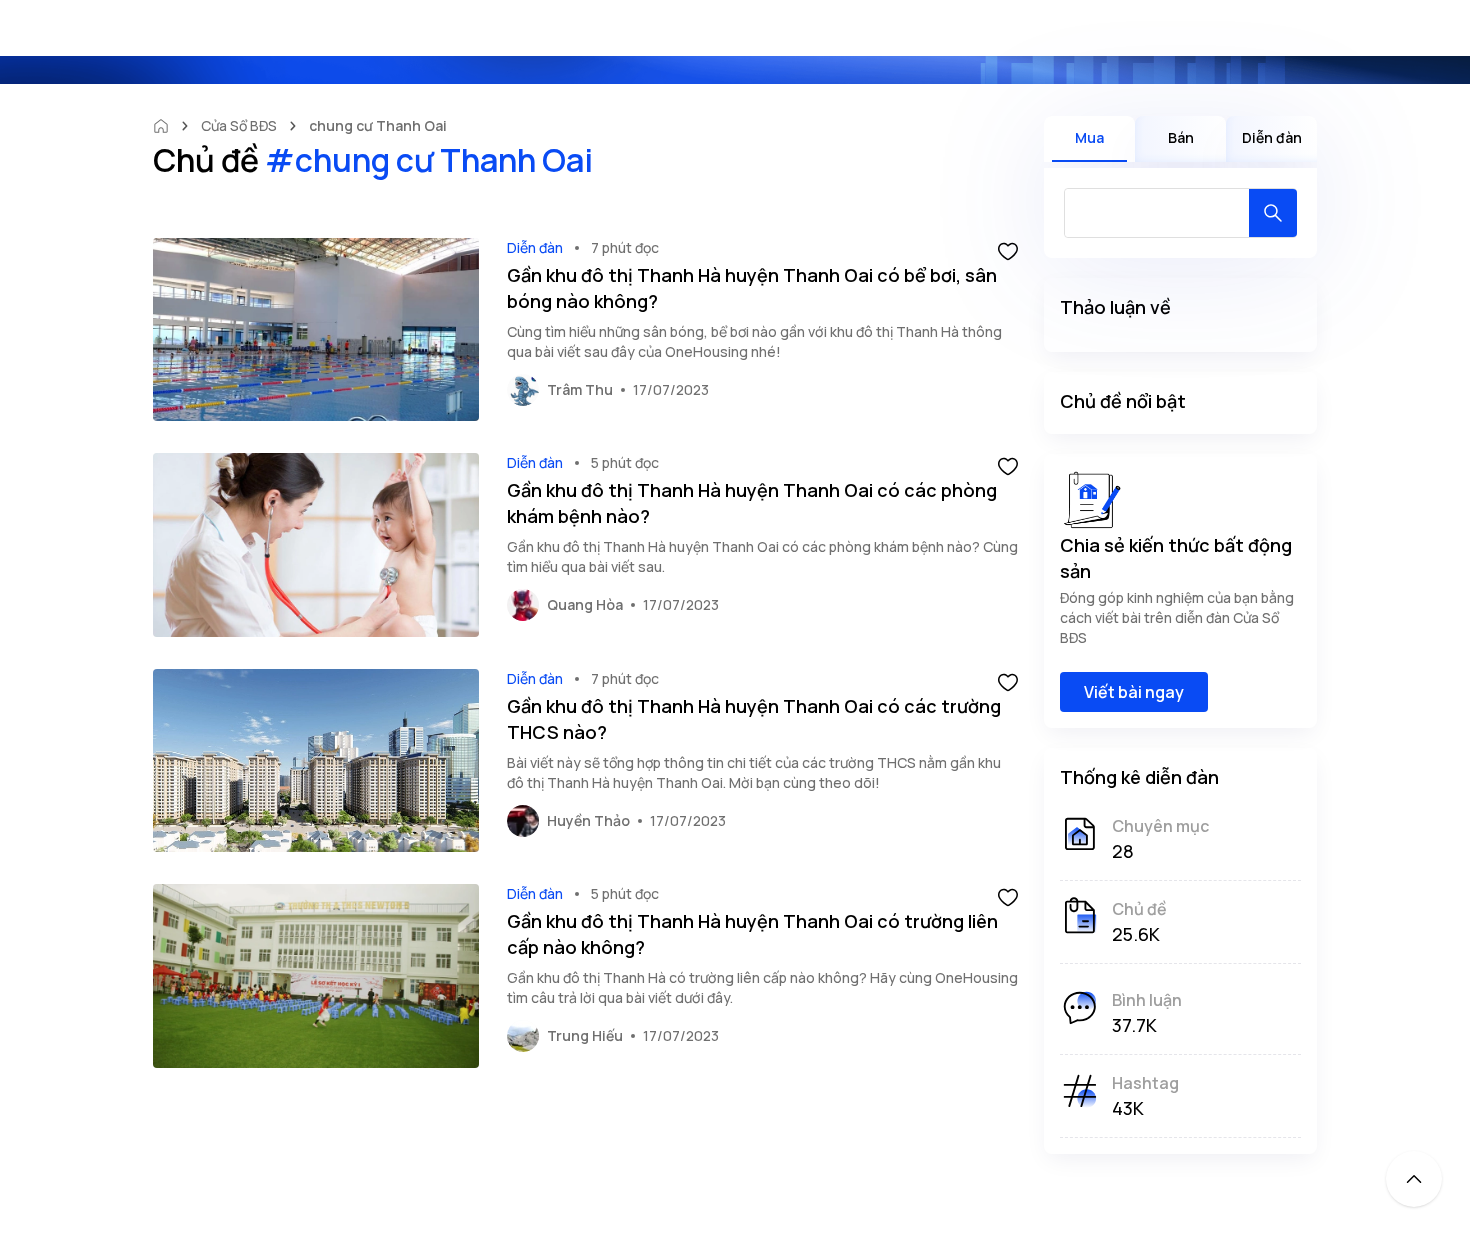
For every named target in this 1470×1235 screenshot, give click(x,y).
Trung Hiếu (585, 1035)
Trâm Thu (580, 389)
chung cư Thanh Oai (378, 125)
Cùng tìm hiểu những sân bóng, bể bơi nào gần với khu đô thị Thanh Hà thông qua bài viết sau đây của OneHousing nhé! (754, 341)
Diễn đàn (535, 247)
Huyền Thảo (588, 820)
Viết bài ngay (1134, 692)
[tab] (1089, 139)
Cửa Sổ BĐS (239, 125)
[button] (1008, 250)
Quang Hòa (585, 604)
